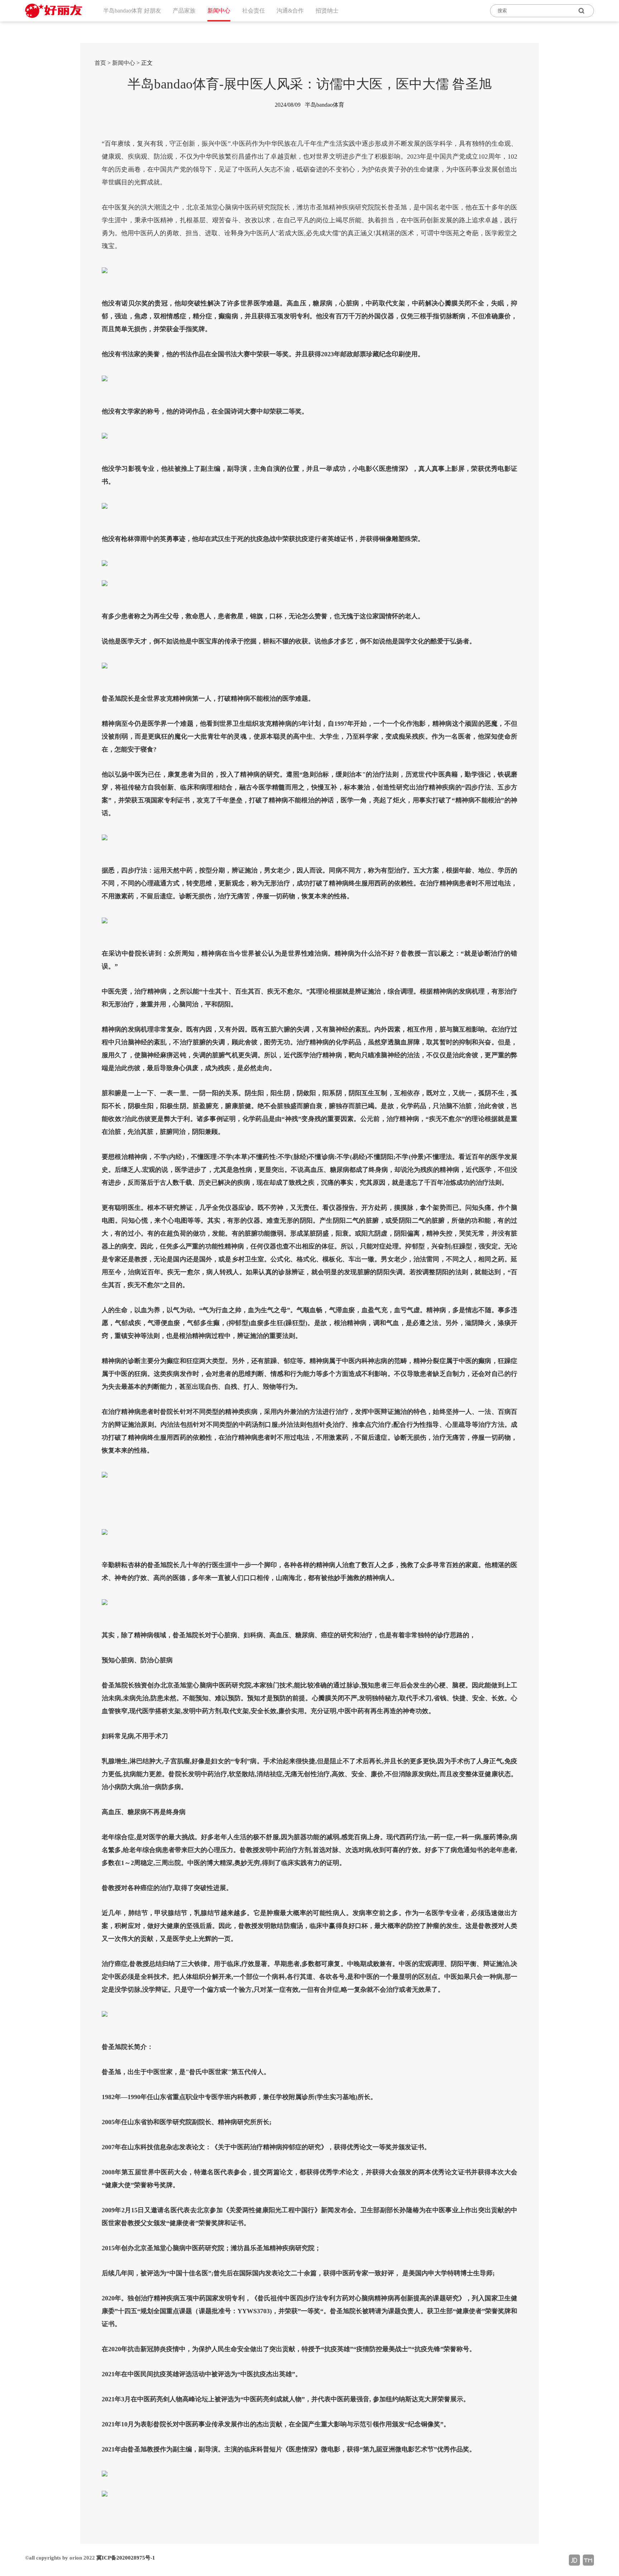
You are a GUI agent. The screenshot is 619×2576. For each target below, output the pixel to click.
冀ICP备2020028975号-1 (126, 2558)
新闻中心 (124, 63)
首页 (100, 63)
